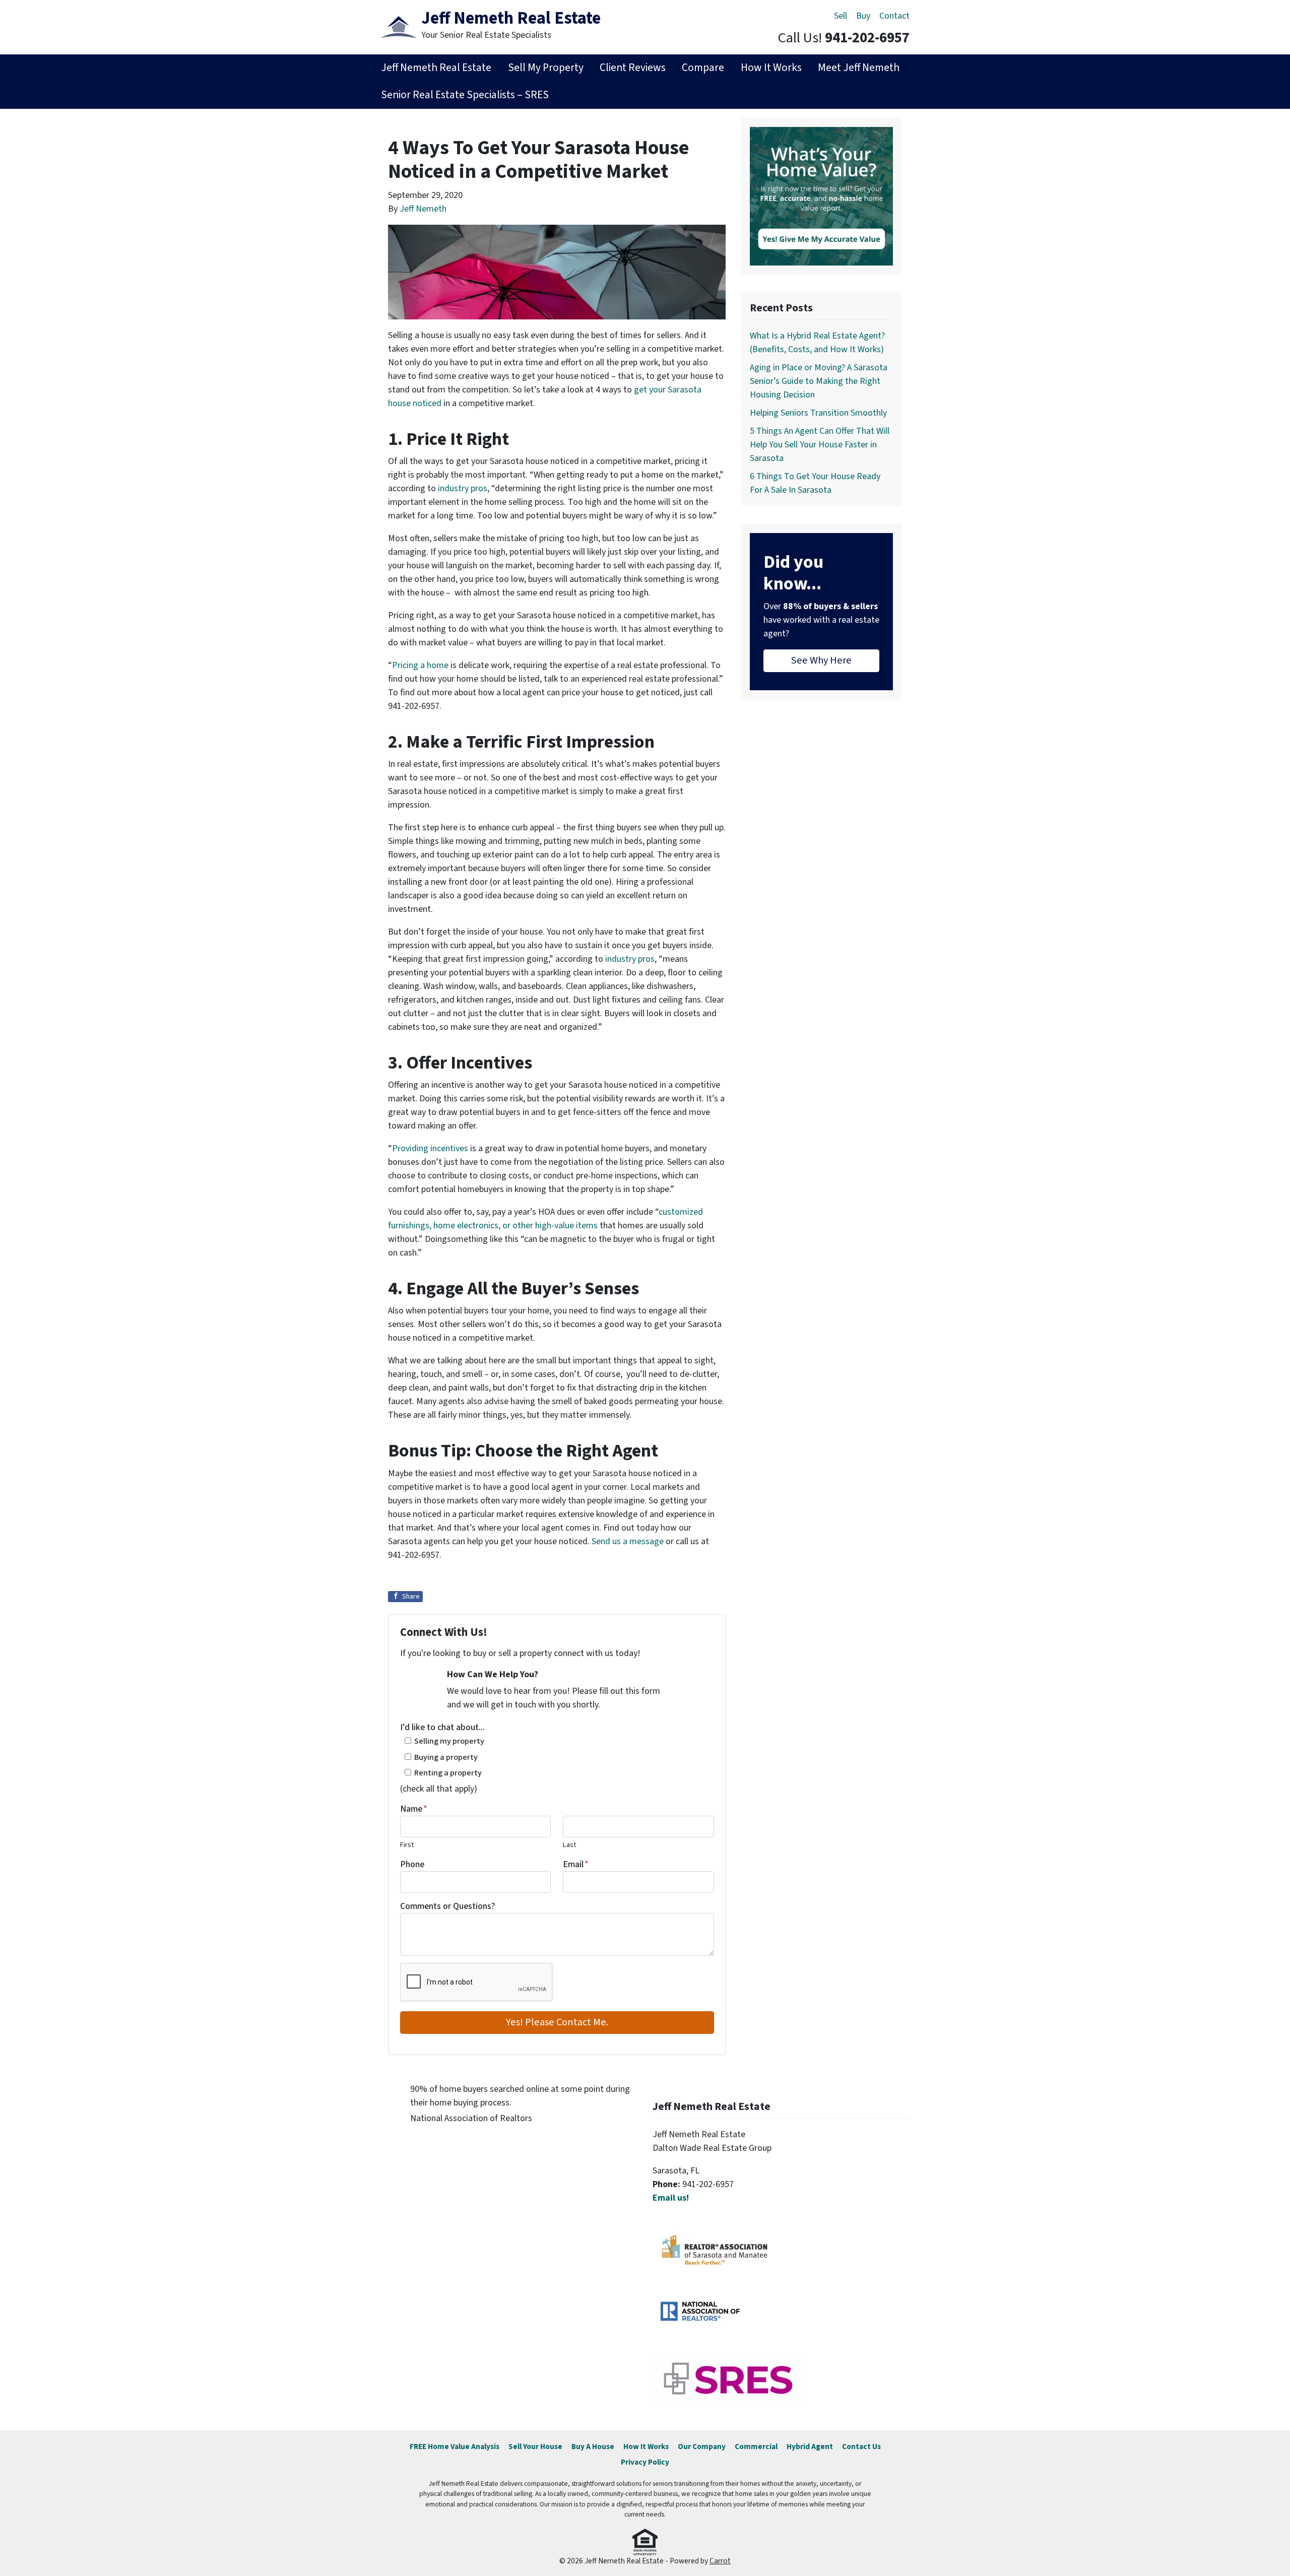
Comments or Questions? (448, 1906)
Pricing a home (420, 665)
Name (414, 1809)
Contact (894, 16)
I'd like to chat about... (442, 1727)
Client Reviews (633, 68)
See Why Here (821, 660)
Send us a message (628, 1541)
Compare (703, 68)
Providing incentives (430, 1148)
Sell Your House (535, 2447)
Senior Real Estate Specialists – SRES (465, 95)
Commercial (756, 2447)
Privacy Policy (645, 2462)
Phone (412, 1864)
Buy (863, 16)
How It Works (771, 68)
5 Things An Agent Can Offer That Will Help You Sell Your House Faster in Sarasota (820, 445)
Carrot (720, 2561)
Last (569, 1845)
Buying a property (446, 1757)
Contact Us (861, 2447)
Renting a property (448, 1773)
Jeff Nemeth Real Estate (436, 68)
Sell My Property (546, 68)
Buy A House (593, 2447)
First (407, 1845)
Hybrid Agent (810, 2447)
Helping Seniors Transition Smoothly (818, 413)
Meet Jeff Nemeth (859, 68)
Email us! (671, 2198)
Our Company (702, 2447)
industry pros (463, 488)
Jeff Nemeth (423, 209)
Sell (841, 16)
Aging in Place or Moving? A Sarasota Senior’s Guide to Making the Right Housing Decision (819, 381)
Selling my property (449, 1741)
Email (576, 1864)
